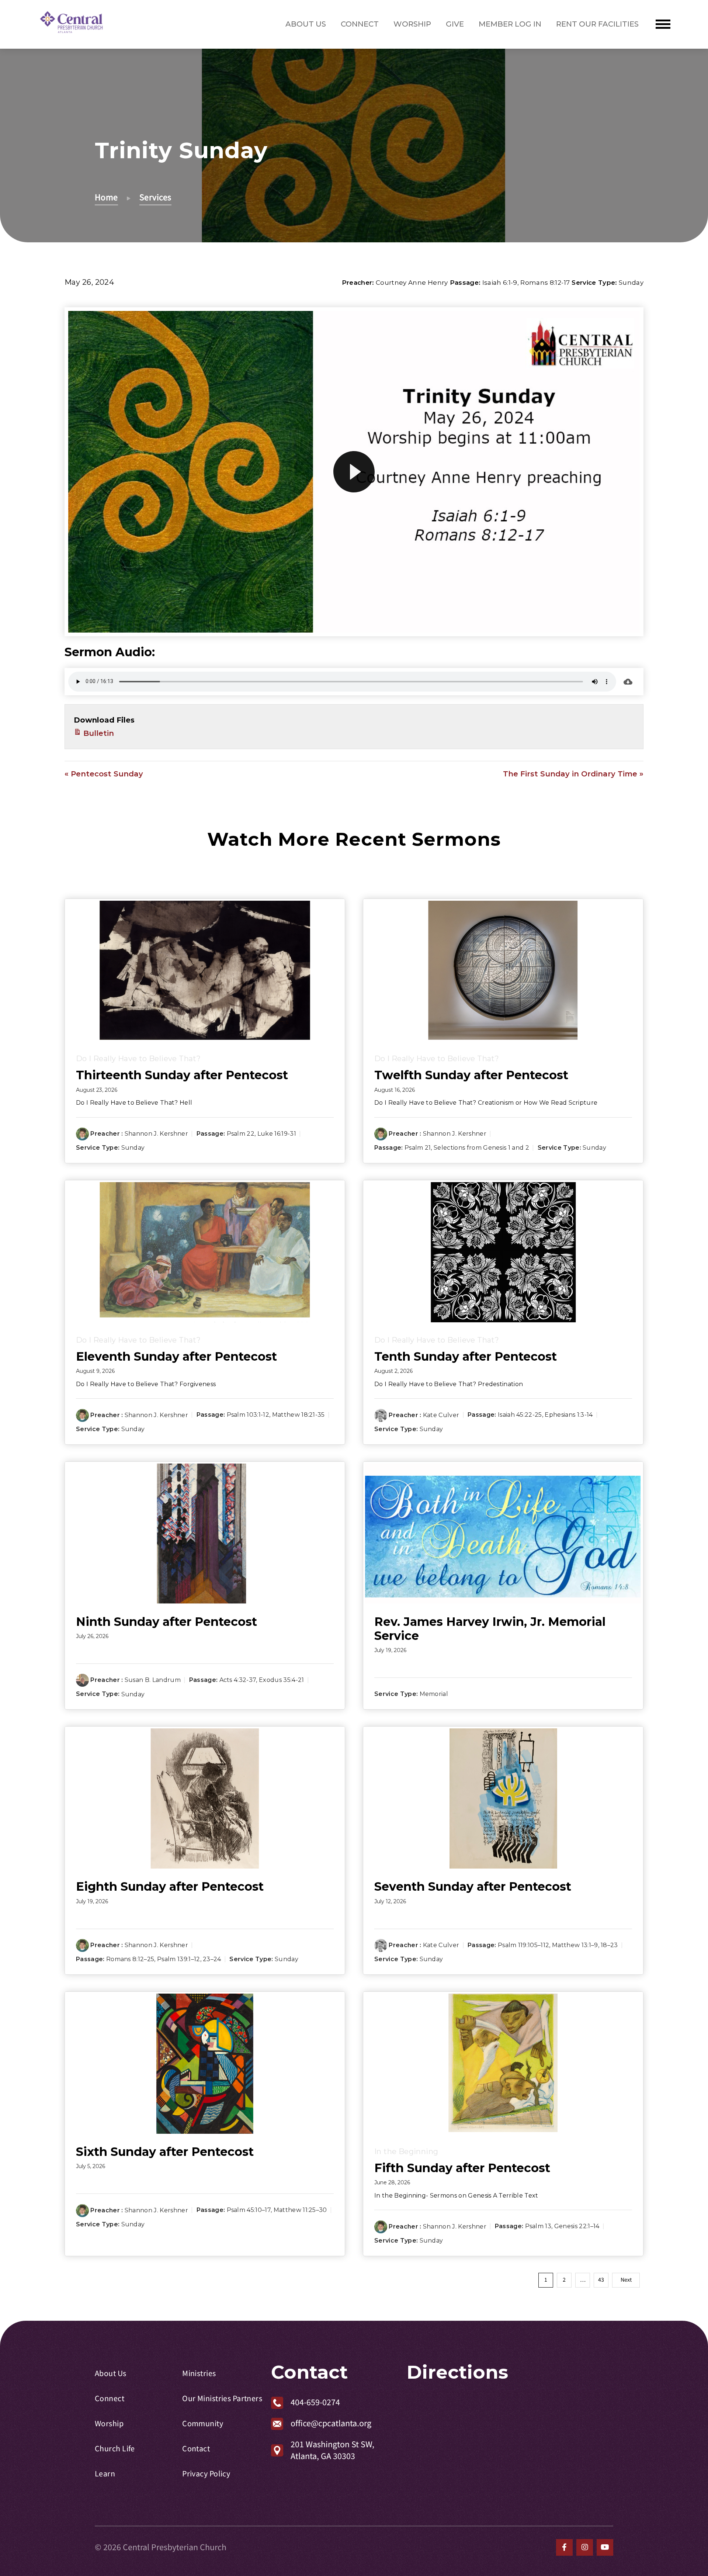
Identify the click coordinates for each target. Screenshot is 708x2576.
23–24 (212, 1959)
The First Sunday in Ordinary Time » (573, 774)
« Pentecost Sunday (104, 774)
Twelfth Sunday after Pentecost (471, 1075)
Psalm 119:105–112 (523, 1945)
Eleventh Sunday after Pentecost (176, 1356)
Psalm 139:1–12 (178, 1959)
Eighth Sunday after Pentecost (170, 1886)
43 (601, 2280)
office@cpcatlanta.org (331, 2423)
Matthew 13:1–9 (575, 1945)
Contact (196, 2449)
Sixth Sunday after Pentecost (165, 2152)
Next (626, 2280)
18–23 (609, 1945)
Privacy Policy (206, 2474)
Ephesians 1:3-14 (569, 1415)
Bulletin (98, 733)
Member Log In (510, 24)
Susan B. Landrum (153, 1680)
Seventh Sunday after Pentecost (473, 1886)
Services (155, 198)
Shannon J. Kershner (156, 1134)
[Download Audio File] (628, 682)
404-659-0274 (315, 2402)
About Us (306, 24)
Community (203, 2424)
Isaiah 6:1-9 (500, 283)
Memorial (434, 1694)
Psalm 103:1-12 (248, 1415)
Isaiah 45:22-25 (520, 1415)
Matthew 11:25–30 (300, 2210)
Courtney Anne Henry (412, 283)
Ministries (199, 2374)
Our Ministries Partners (222, 2399)
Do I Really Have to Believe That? (138, 1059)
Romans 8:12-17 (545, 283)
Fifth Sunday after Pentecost (462, 2168)
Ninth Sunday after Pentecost (166, 1622)
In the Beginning (406, 2151)
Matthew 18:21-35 (299, 1415)
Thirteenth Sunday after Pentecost (182, 1075)
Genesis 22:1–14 (577, 2227)
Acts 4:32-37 (238, 1680)
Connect (360, 24)
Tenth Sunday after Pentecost (466, 1356)
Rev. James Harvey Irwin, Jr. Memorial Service (490, 1629)
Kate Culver (441, 1415)
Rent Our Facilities (597, 24)
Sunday (631, 283)
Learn (105, 2474)
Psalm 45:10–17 (249, 2210)
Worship (412, 24)
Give (455, 24)
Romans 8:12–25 (130, 1959)
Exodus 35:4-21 (281, 1680)
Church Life (115, 2449)
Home (106, 198)
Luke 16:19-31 (277, 1134)
